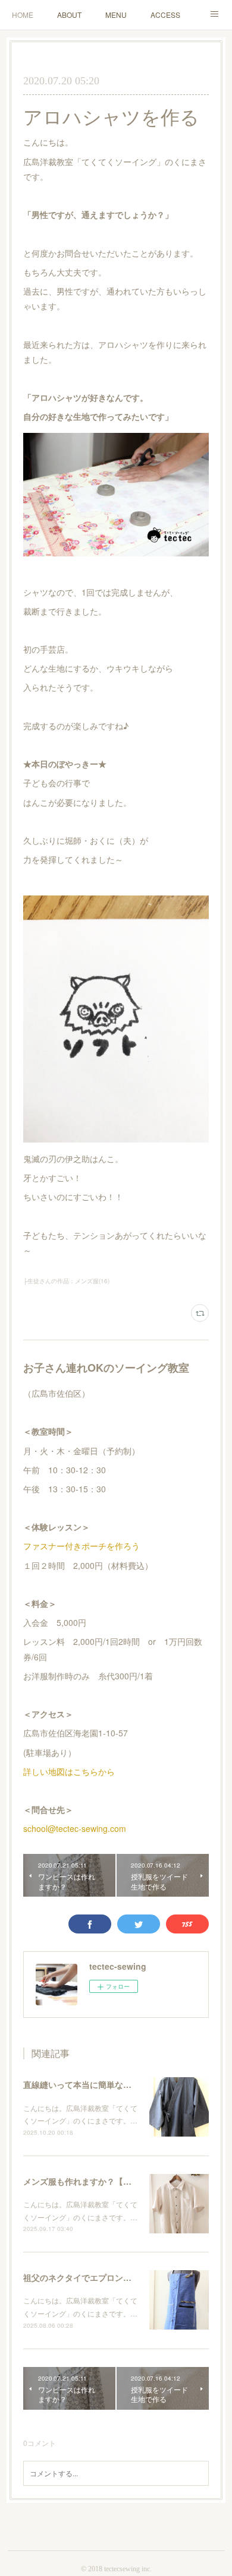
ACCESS (165, 15)
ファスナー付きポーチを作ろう (81, 1546)
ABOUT (69, 15)
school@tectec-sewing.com (75, 1828)
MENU (116, 15)
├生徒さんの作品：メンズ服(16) (66, 1281)
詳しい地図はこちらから (69, 1771)
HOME (23, 15)
